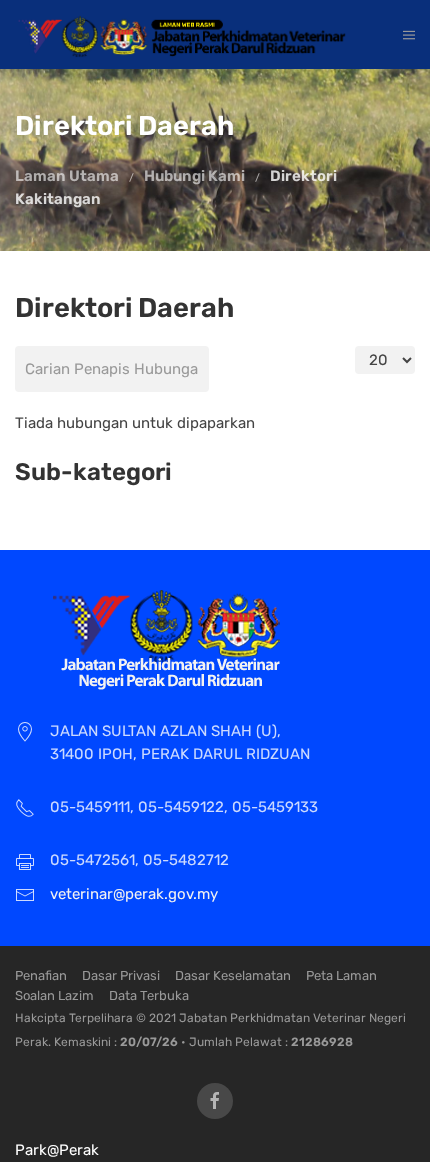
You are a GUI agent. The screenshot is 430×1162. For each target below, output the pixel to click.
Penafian (41, 975)
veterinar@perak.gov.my (134, 894)
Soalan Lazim (54, 995)
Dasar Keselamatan (233, 975)
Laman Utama (67, 176)
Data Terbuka (149, 995)
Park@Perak (57, 1150)
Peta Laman (341, 975)
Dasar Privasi (121, 975)
